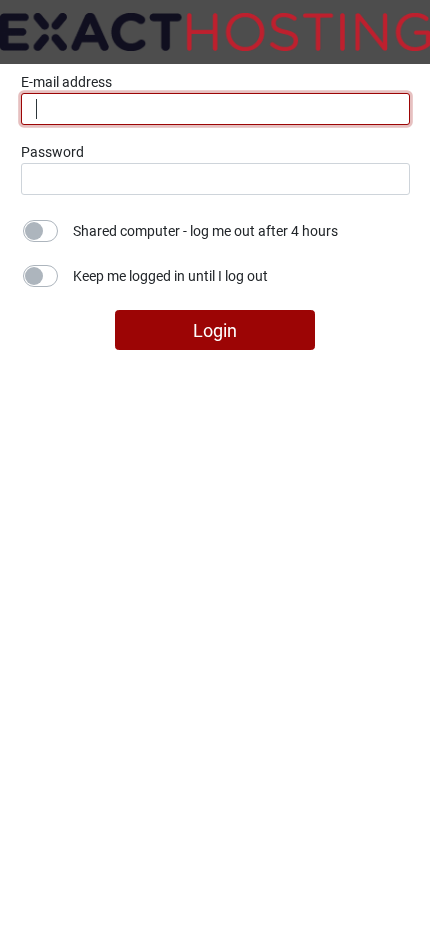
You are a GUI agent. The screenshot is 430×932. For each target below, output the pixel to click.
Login (215, 330)
